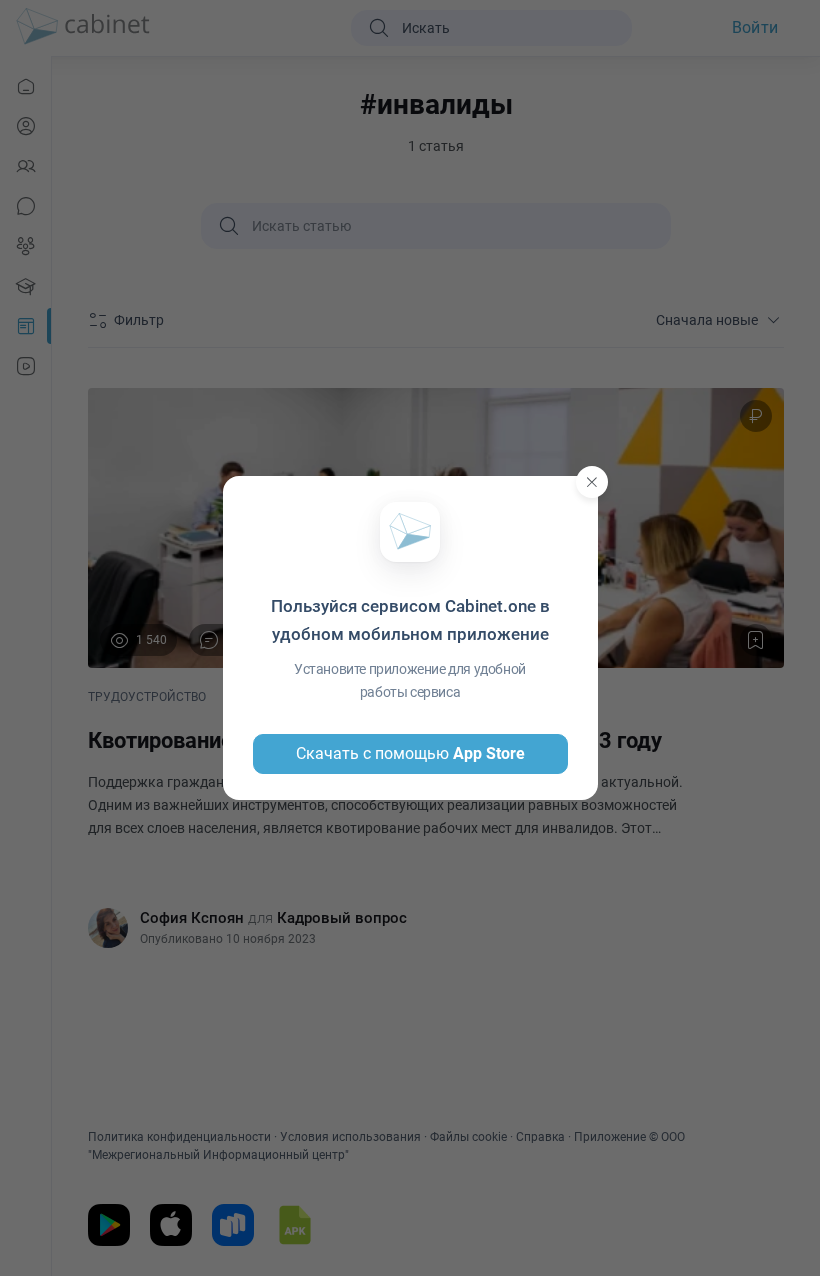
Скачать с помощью (410, 753)
